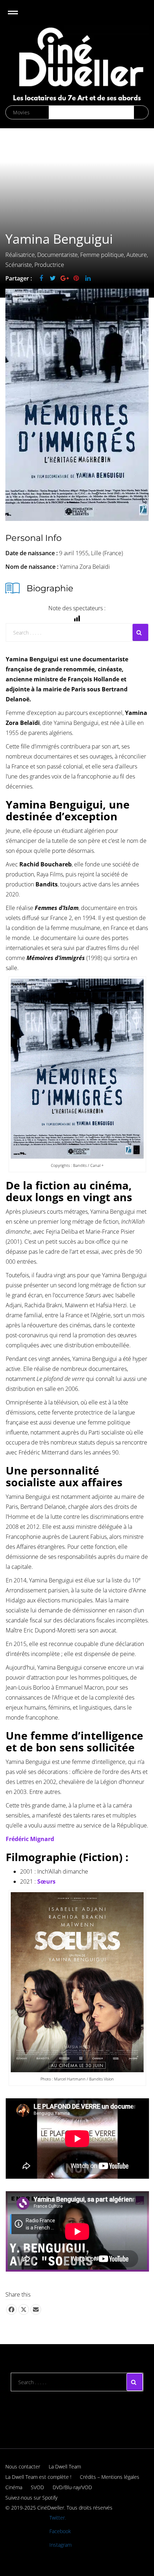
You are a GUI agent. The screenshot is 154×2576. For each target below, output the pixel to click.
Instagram (61, 2545)
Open (19, 17)
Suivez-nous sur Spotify (31, 2498)
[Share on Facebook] (11, 2309)
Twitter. (58, 2518)
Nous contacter (23, 2466)
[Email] (36, 2309)
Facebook (60, 2531)
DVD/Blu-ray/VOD (72, 2487)
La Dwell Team (65, 2466)
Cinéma (14, 2487)
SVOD (37, 2487)
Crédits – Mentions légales (110, 2477)
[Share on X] (24, 2309)
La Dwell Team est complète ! (38, 2477)
